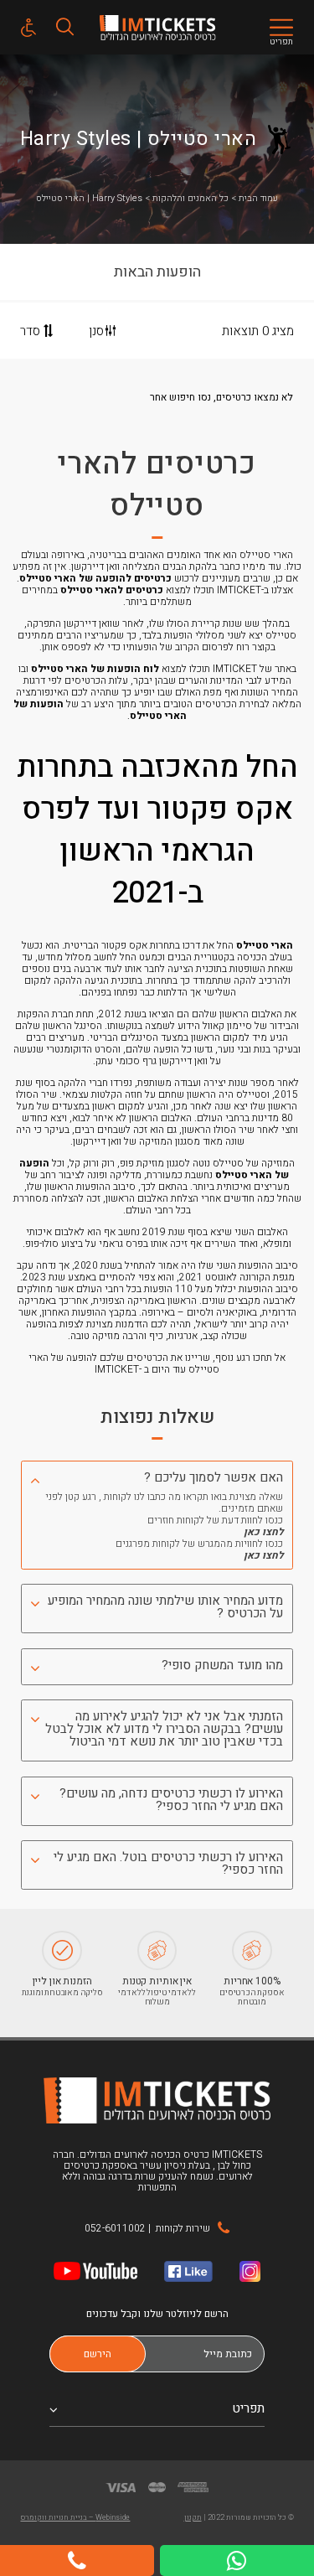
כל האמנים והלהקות (190, 198)
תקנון (193, 2518)
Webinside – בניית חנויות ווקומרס (75, 2518)
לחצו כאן (263, 1532)
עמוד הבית (258, 198)
